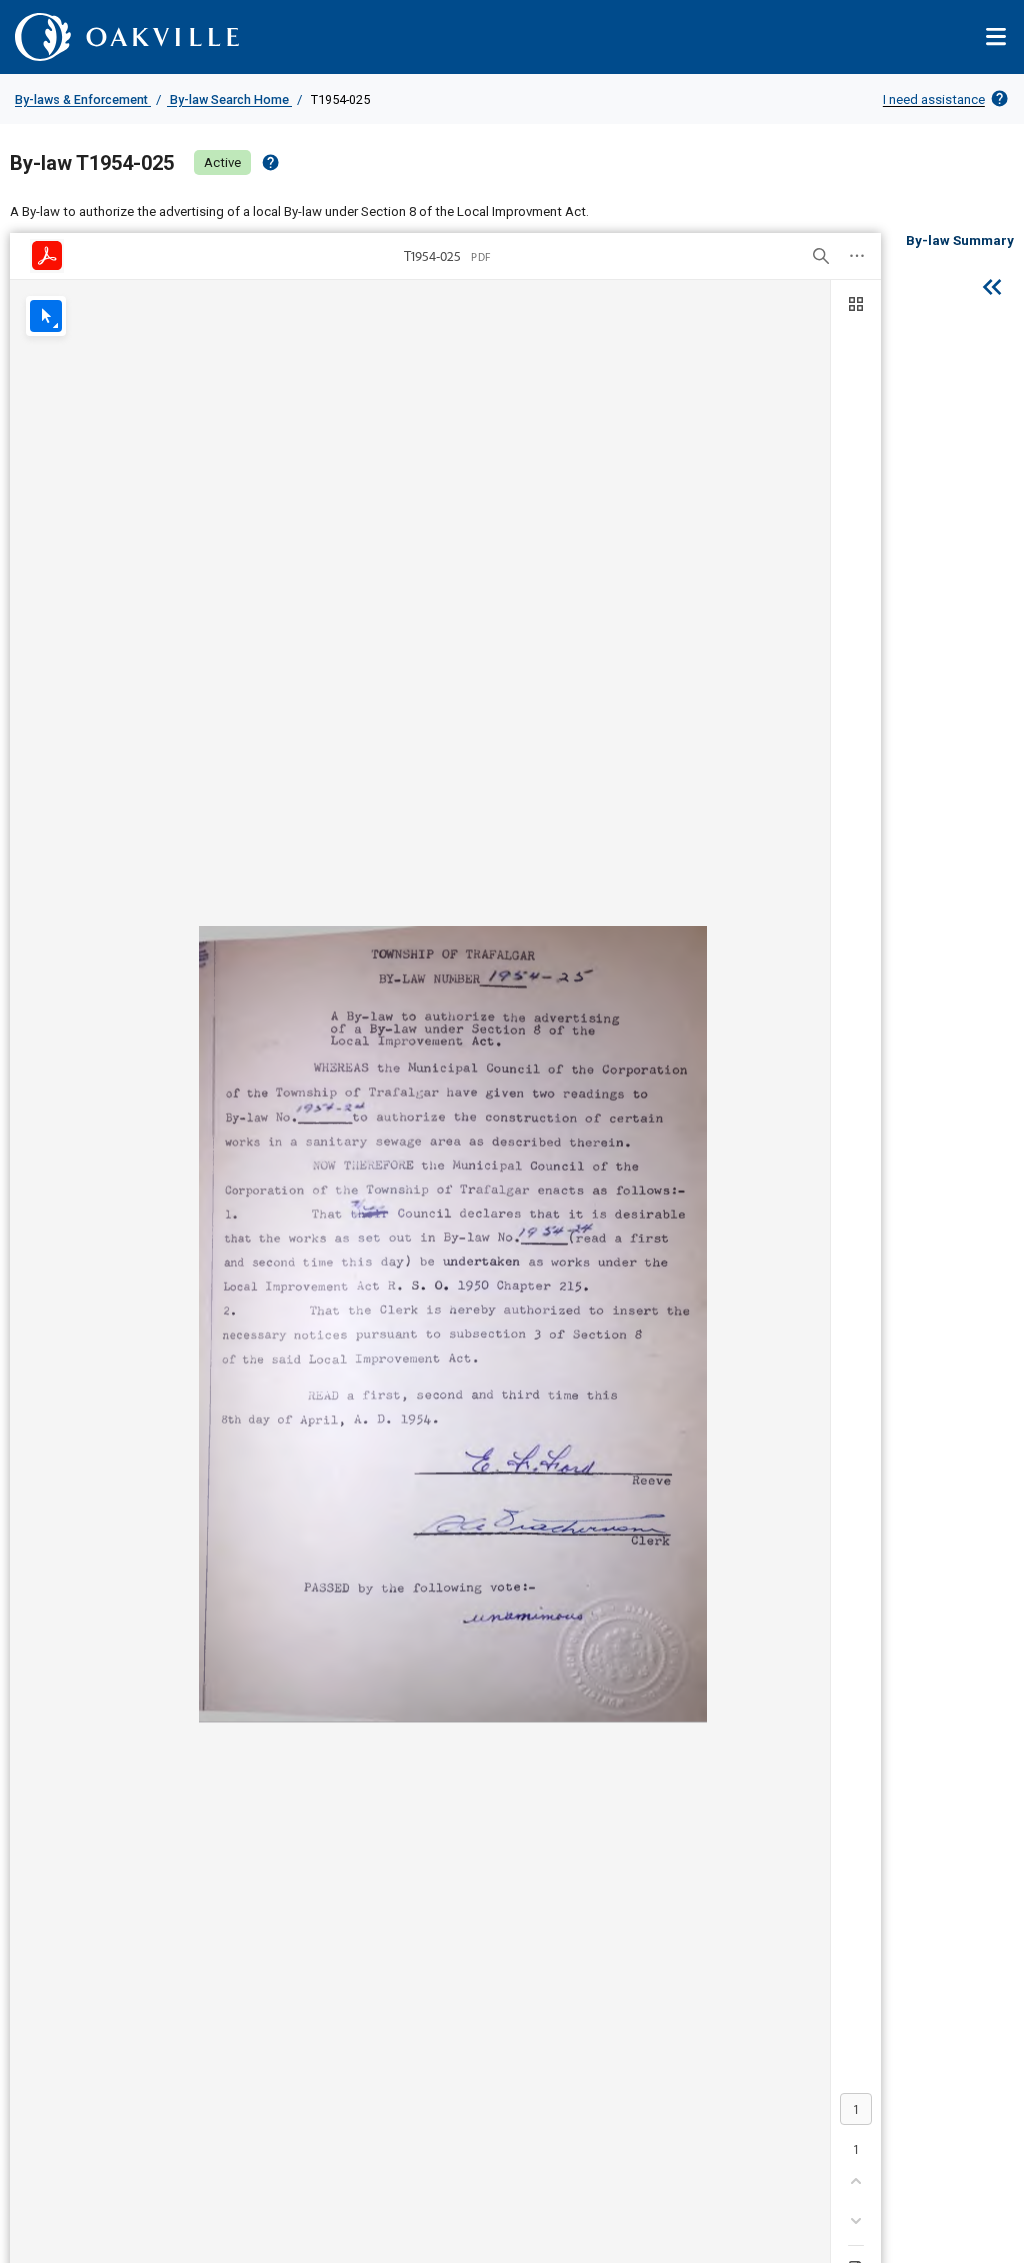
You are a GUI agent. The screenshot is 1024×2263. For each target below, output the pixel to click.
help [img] (270, 162)
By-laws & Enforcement (83, 99)
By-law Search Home (229, 99)
